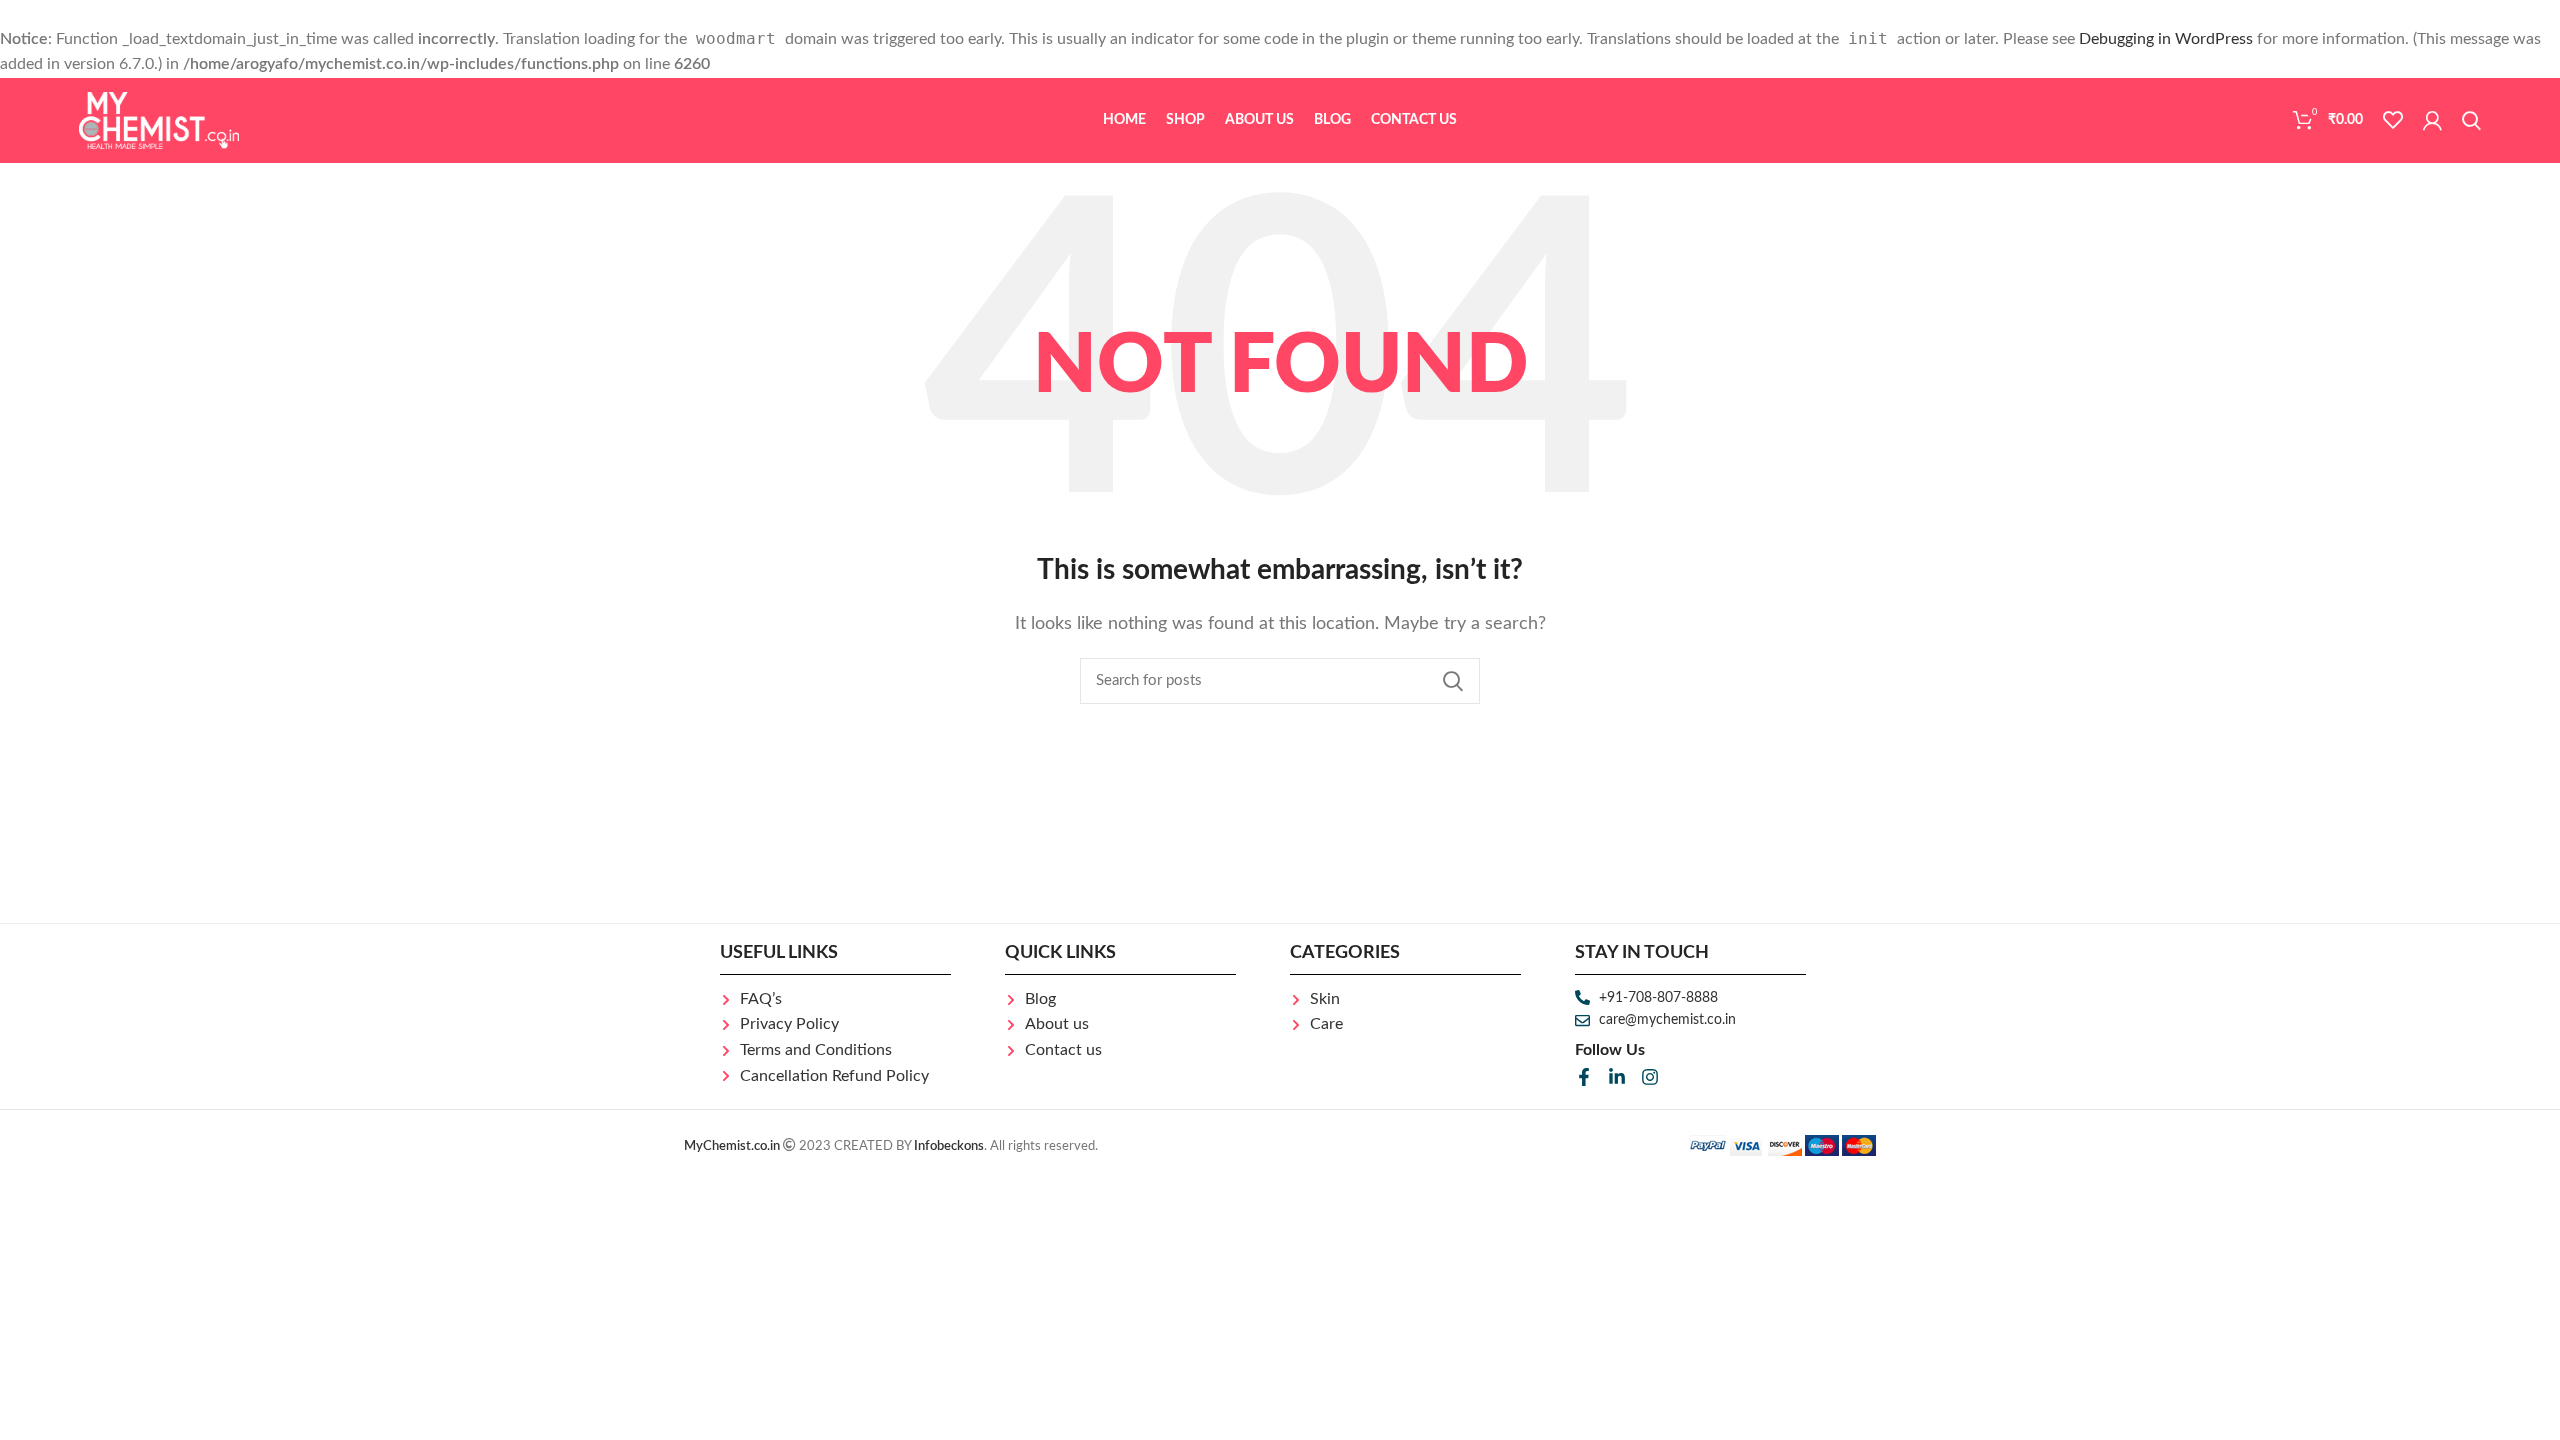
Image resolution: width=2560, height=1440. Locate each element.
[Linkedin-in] (1617, 1077)
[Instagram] (1650, 1077)
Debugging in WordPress (2166, 39)
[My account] (2432, 120)
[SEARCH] (1453, 681)
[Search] (2471, 120)
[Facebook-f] (1584, 1077)
